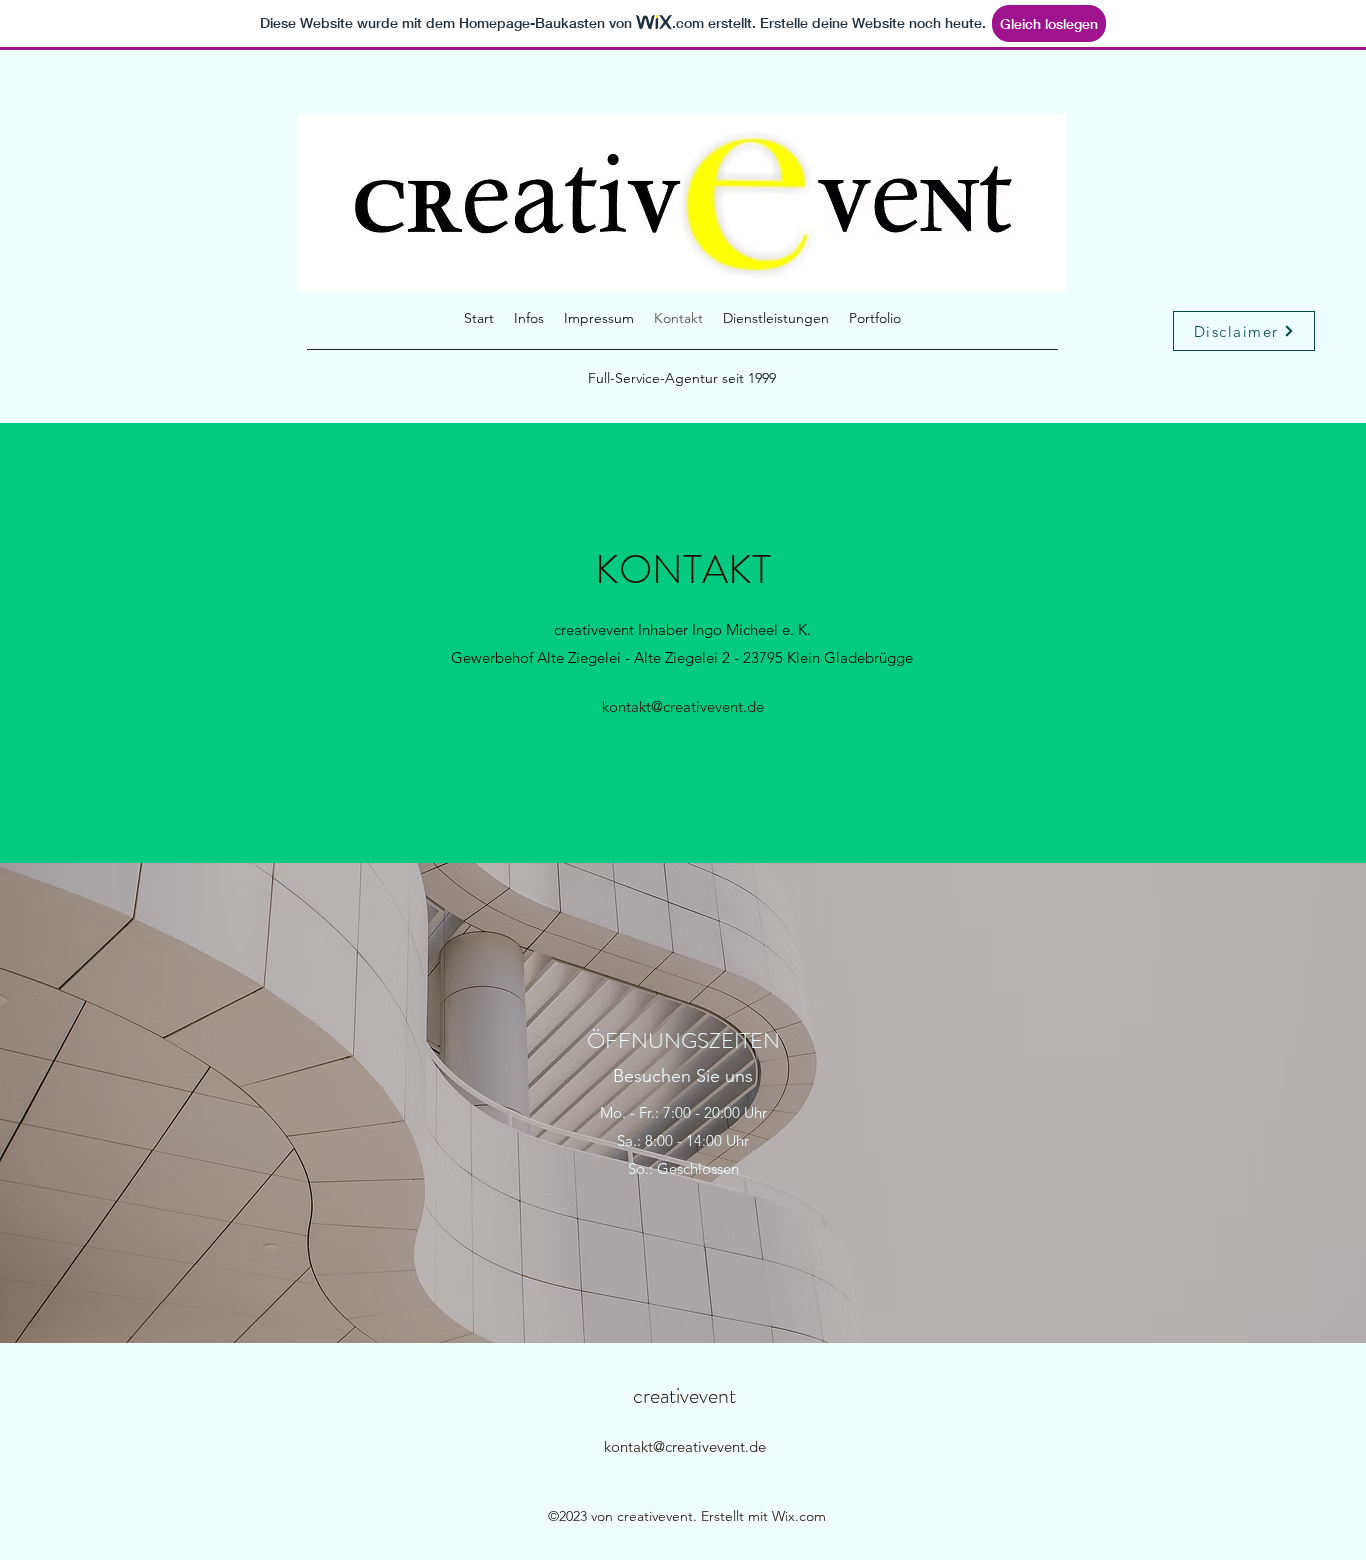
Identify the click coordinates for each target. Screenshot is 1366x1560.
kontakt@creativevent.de (683, 706)
